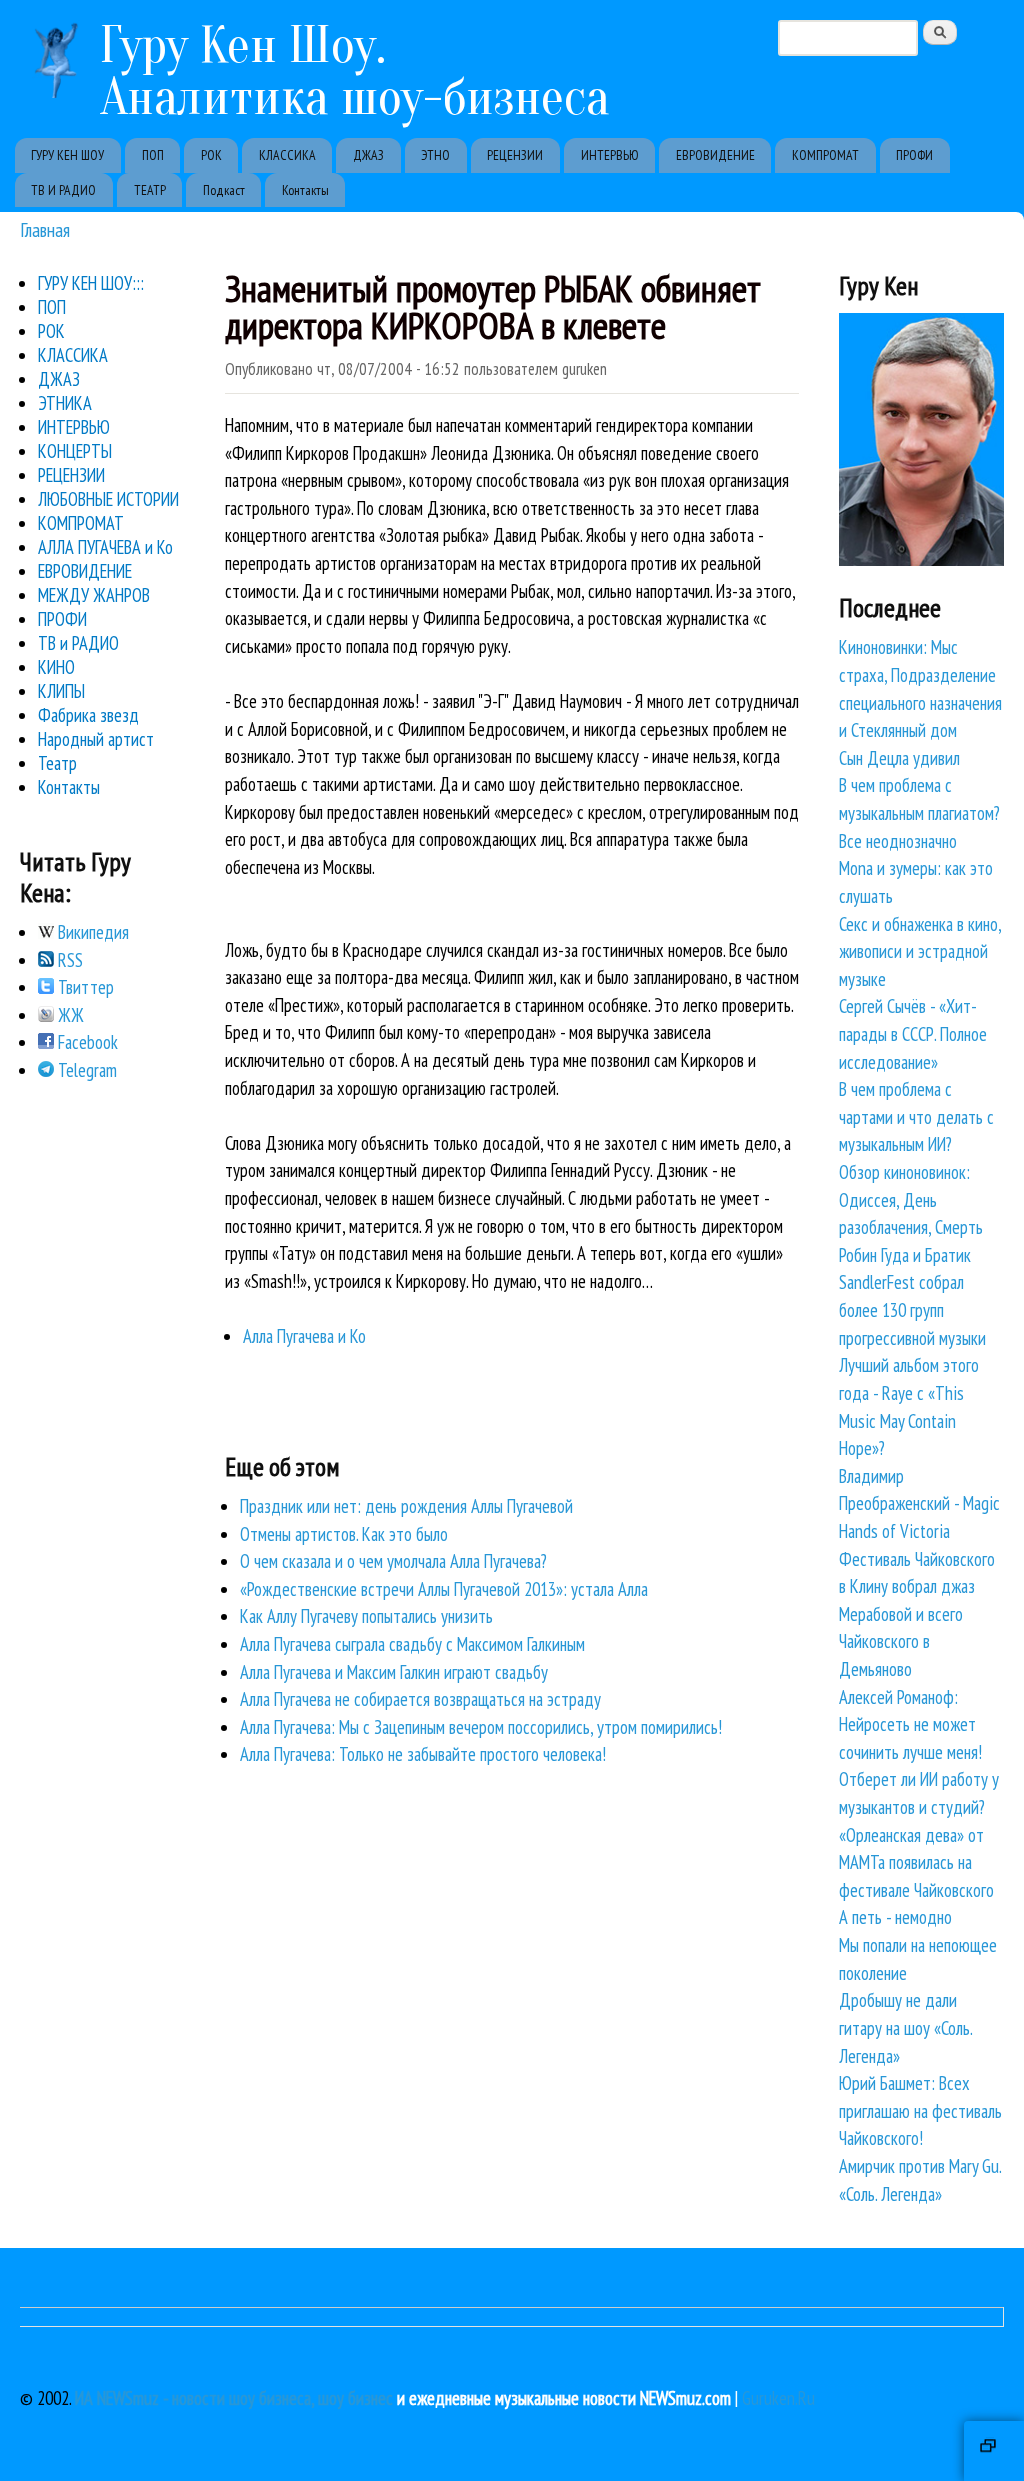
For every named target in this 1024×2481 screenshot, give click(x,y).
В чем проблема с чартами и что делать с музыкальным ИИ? (916, 1116)
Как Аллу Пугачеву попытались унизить (366, 1616)
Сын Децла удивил (899, 758)
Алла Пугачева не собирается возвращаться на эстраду (420, 1699)
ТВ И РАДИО (63, 190)
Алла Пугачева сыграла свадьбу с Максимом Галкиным (412, 1644)
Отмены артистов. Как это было (344, 1534)
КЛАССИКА (287, 155)
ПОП (153, 155)
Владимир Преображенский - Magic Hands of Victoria (919, 1503)
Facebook (86, 1042)
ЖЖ (69, 1015)
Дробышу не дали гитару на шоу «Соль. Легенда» (905, 2027)
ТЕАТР (150, 190)
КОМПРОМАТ (825, 155)
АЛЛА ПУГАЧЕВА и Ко (105, 547)
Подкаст (224, 190)
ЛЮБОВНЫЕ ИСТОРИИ (108, 499)
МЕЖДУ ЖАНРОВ (94, 595)
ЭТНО (435, 155)
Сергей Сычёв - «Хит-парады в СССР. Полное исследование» (913, 1033)
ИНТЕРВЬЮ (610, 155)
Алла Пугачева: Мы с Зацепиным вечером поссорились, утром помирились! (481, 1727)
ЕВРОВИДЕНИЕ (715, 155)
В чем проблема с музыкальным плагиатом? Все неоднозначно (919, 812)
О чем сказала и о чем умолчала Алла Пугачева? (393, 1561)
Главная (45, 229)
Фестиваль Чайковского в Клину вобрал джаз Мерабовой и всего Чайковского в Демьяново (917, 1614)
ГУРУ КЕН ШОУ (67, 155)
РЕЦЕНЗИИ (515, 155)
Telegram (85, 1070)
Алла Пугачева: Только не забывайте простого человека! (423, 1754)
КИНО (56, 667)
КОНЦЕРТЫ (75, 451)
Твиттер (84, 987)
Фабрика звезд (88, 715)
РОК (211, 155)
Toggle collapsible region (994, 2451)
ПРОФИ (914, 155)
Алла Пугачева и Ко (304, 1336)
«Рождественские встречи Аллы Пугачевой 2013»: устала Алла (444, 1589)
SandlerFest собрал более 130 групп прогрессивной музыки (912, 1309)
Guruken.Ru (778, 2398)
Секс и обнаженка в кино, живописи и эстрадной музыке (920, 951)
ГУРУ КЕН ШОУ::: (91, 283)
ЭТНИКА (65, 403)
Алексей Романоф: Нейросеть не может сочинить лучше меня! (910, 1724)
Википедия (91, 932)
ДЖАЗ (368, 155)
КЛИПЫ (61, 691)
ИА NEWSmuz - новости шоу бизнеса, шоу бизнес (234, 2398)
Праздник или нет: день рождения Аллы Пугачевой (406, 1506)
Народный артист (96, 739)
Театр (57, 763)
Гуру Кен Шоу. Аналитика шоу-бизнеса (355, 71)
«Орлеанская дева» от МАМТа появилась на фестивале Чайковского (916, 1862)
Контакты (305, 190)
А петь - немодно (895, 1917)
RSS (68, 960)
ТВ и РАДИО (78, 643)
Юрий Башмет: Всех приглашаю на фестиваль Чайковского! (920, 2110)
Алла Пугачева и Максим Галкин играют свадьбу (394, 1672)
